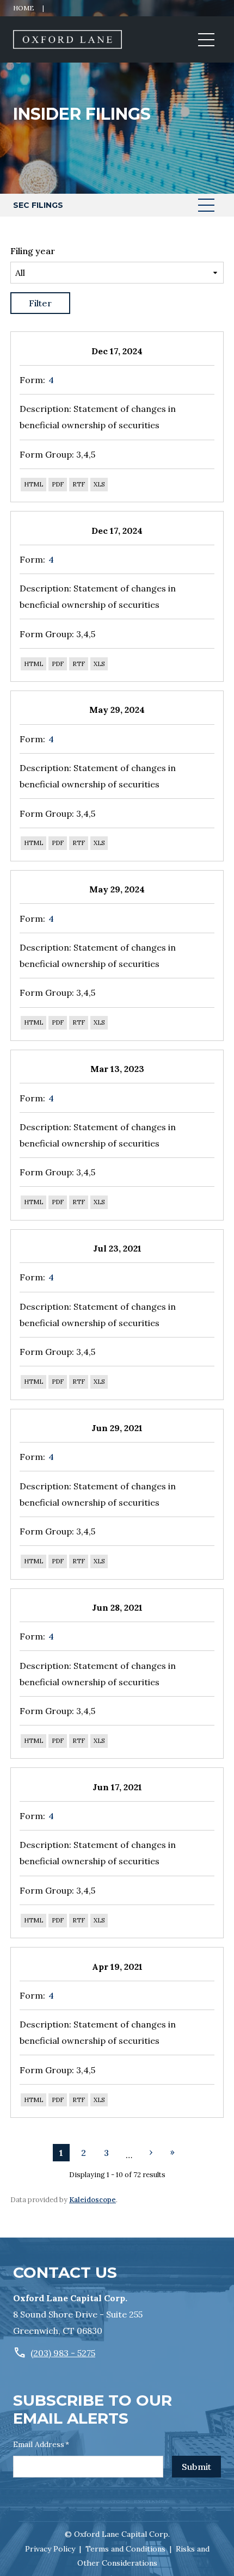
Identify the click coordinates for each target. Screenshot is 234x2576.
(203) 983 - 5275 (63, 2353)
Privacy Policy (50, 2549)
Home (24, 8)
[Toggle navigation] (206, 40)
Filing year (33, 251)
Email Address (41, 2444)
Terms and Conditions (125, 2549)
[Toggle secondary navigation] (206, 205)
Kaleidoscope (93, 2200)
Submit (196, 2467)
